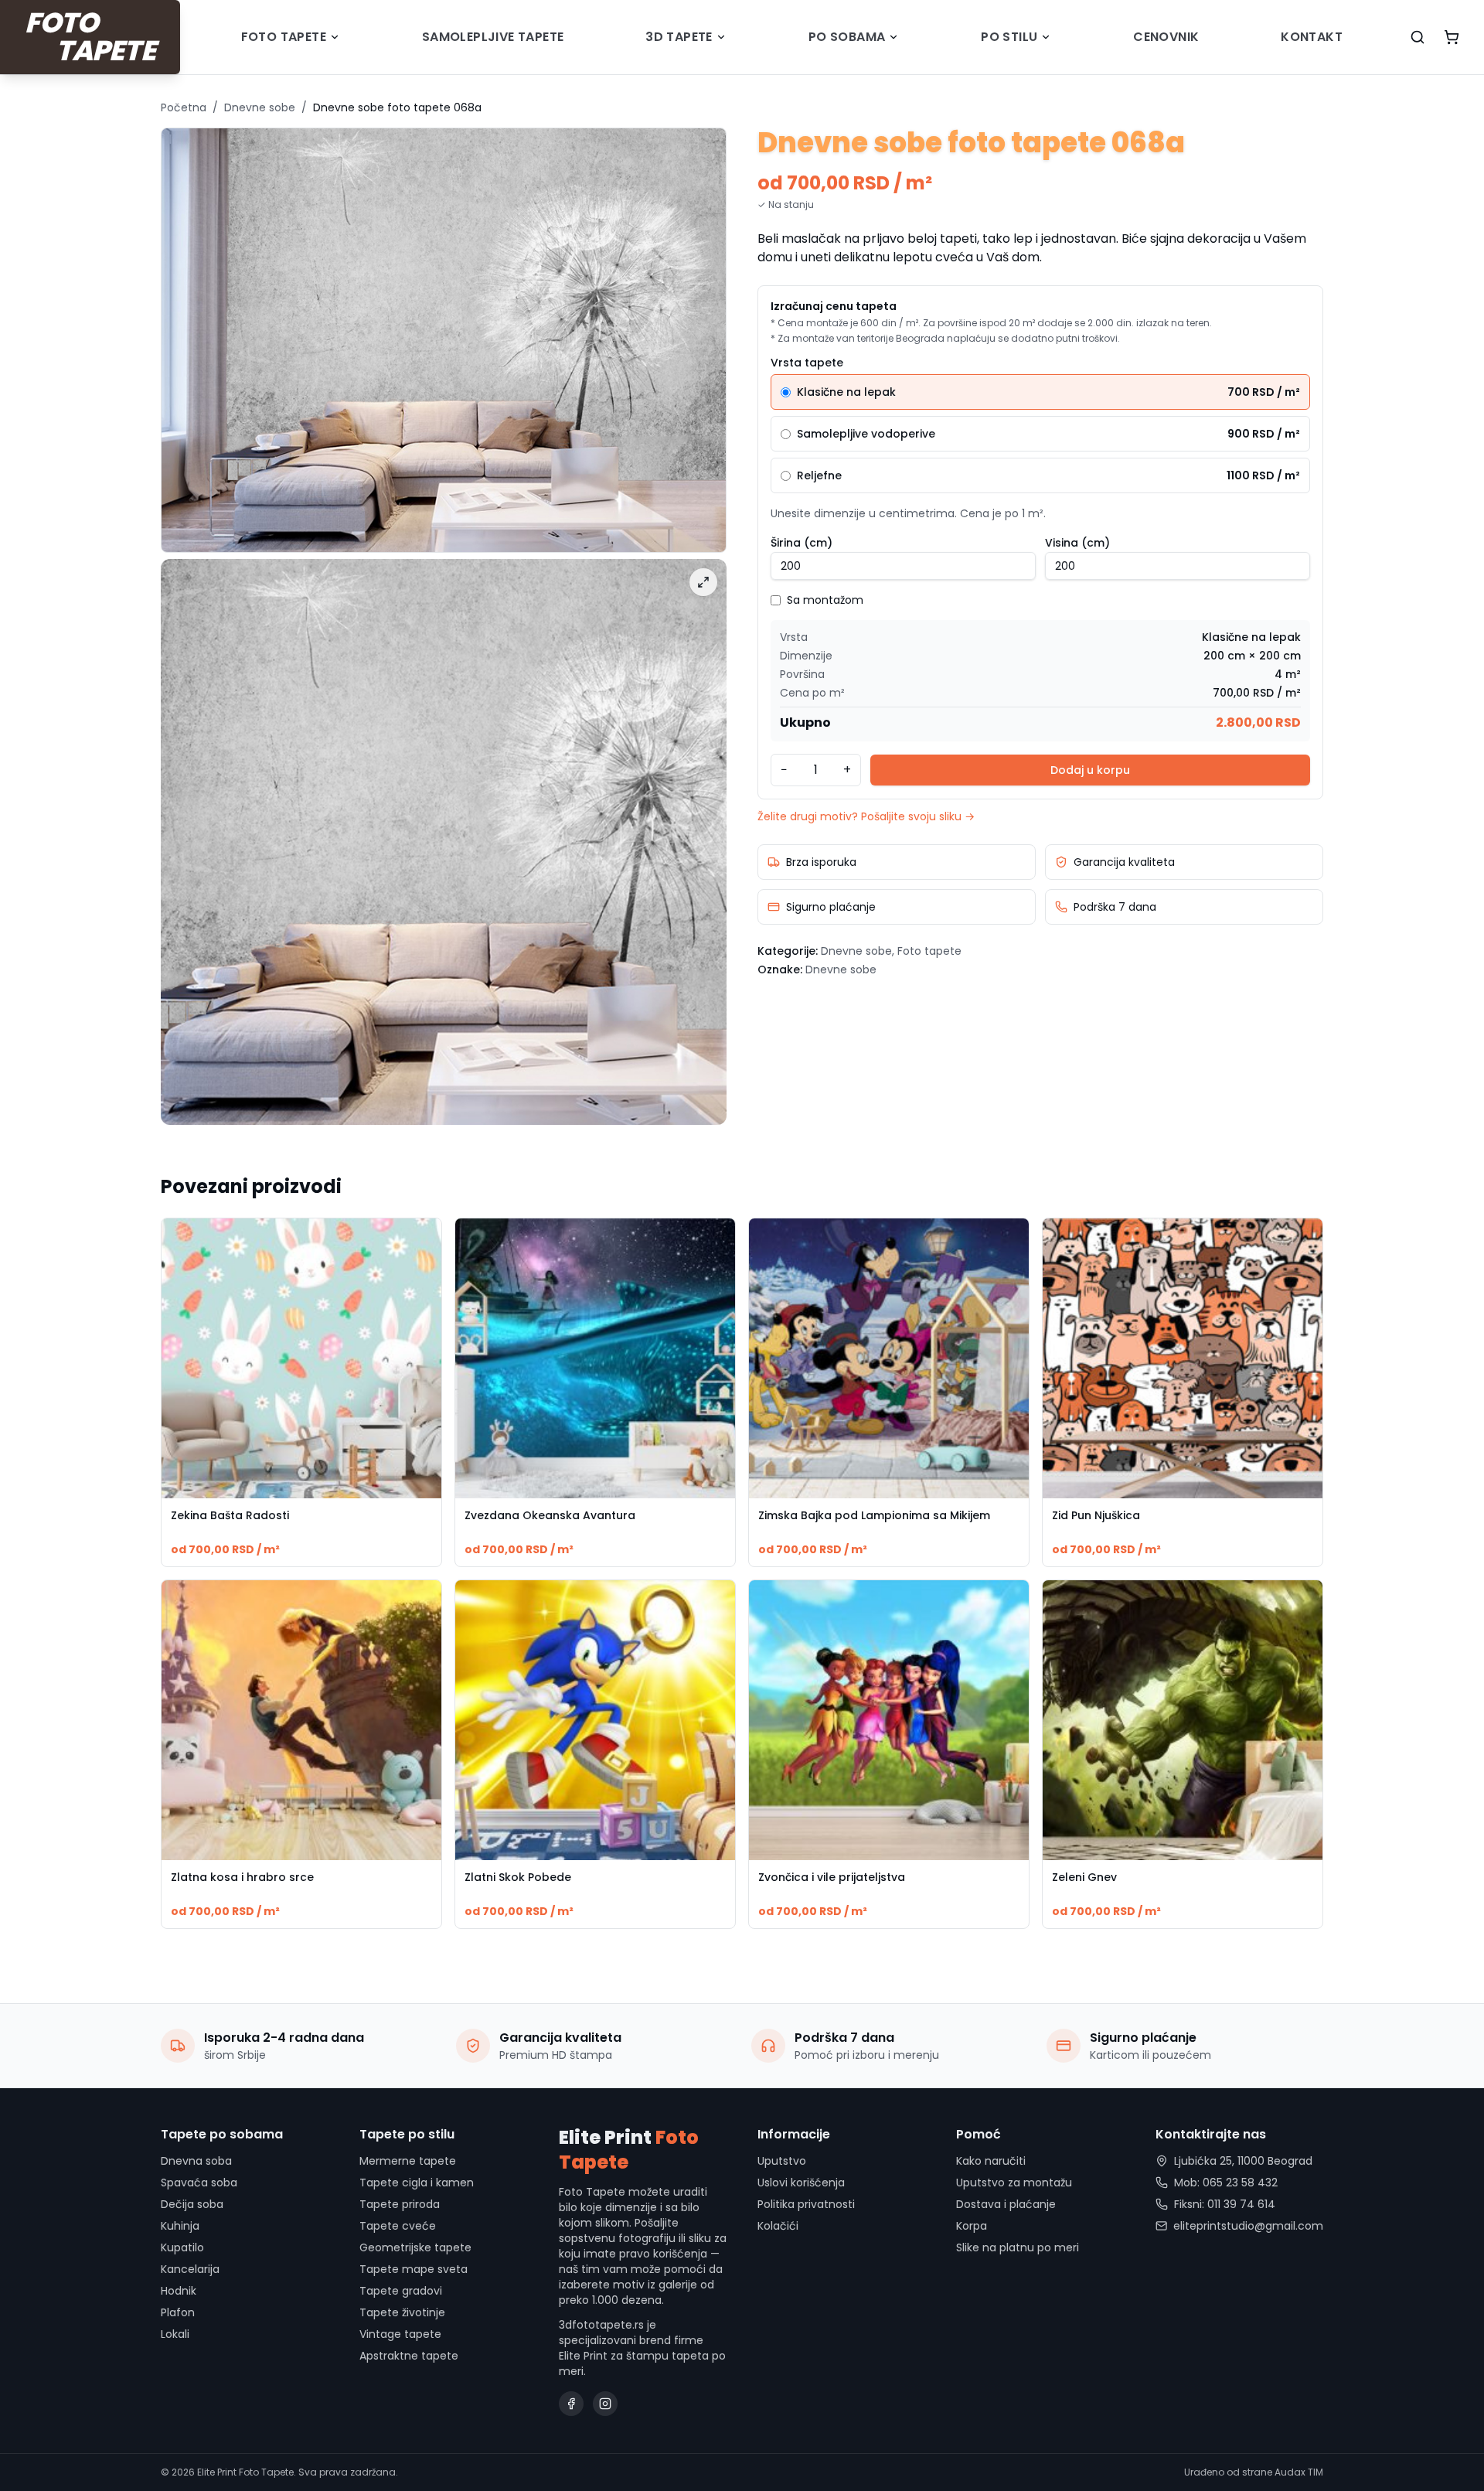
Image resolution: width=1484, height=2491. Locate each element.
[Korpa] (1452, 37)
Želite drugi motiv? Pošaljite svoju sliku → (866, 816)
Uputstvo (782, 2161)
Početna (184, 107)
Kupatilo (182, 2247)
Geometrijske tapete (415, 2247)
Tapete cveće (398, 2226)
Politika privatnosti (806, 2204)
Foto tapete (284, 37)
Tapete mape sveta (414, 2269)
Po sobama (847, 37)
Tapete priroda (400, 2204)
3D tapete (679, 37)
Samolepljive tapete (493, 37)
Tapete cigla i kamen (417, 2183)
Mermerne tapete (408, 2161)
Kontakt (1312, 37)
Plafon (178, 2312)
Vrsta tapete (807, 363)
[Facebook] (571, 2404)
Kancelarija (190, 2269)
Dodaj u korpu (1090, 770)
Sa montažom (825, 600)
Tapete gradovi (401, 2291)
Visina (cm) (1077, 543)
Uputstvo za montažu (1014, 2183)
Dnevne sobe (260, 107)
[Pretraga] (1418, 37)
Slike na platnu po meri (1018, 2247)
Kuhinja (180, 2226)
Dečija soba (192, 2204)
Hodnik (179, 2291)
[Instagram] (605, 2404)
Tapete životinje (402, 2312)
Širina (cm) (802, 543)
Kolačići (778, 2226)
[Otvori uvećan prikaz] (703, 582)
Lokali (175, 2334)
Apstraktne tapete (409, 2356)
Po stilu (1009, 37)
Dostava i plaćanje (1006, 2204)
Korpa (972, 2226)
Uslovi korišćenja (801, 2183)
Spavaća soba (199, 2183)
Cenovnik (1166, 37)
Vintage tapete (400, 2334)
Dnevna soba (196, 2161)
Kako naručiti (991, 2161)
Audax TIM (1299, 2472)
